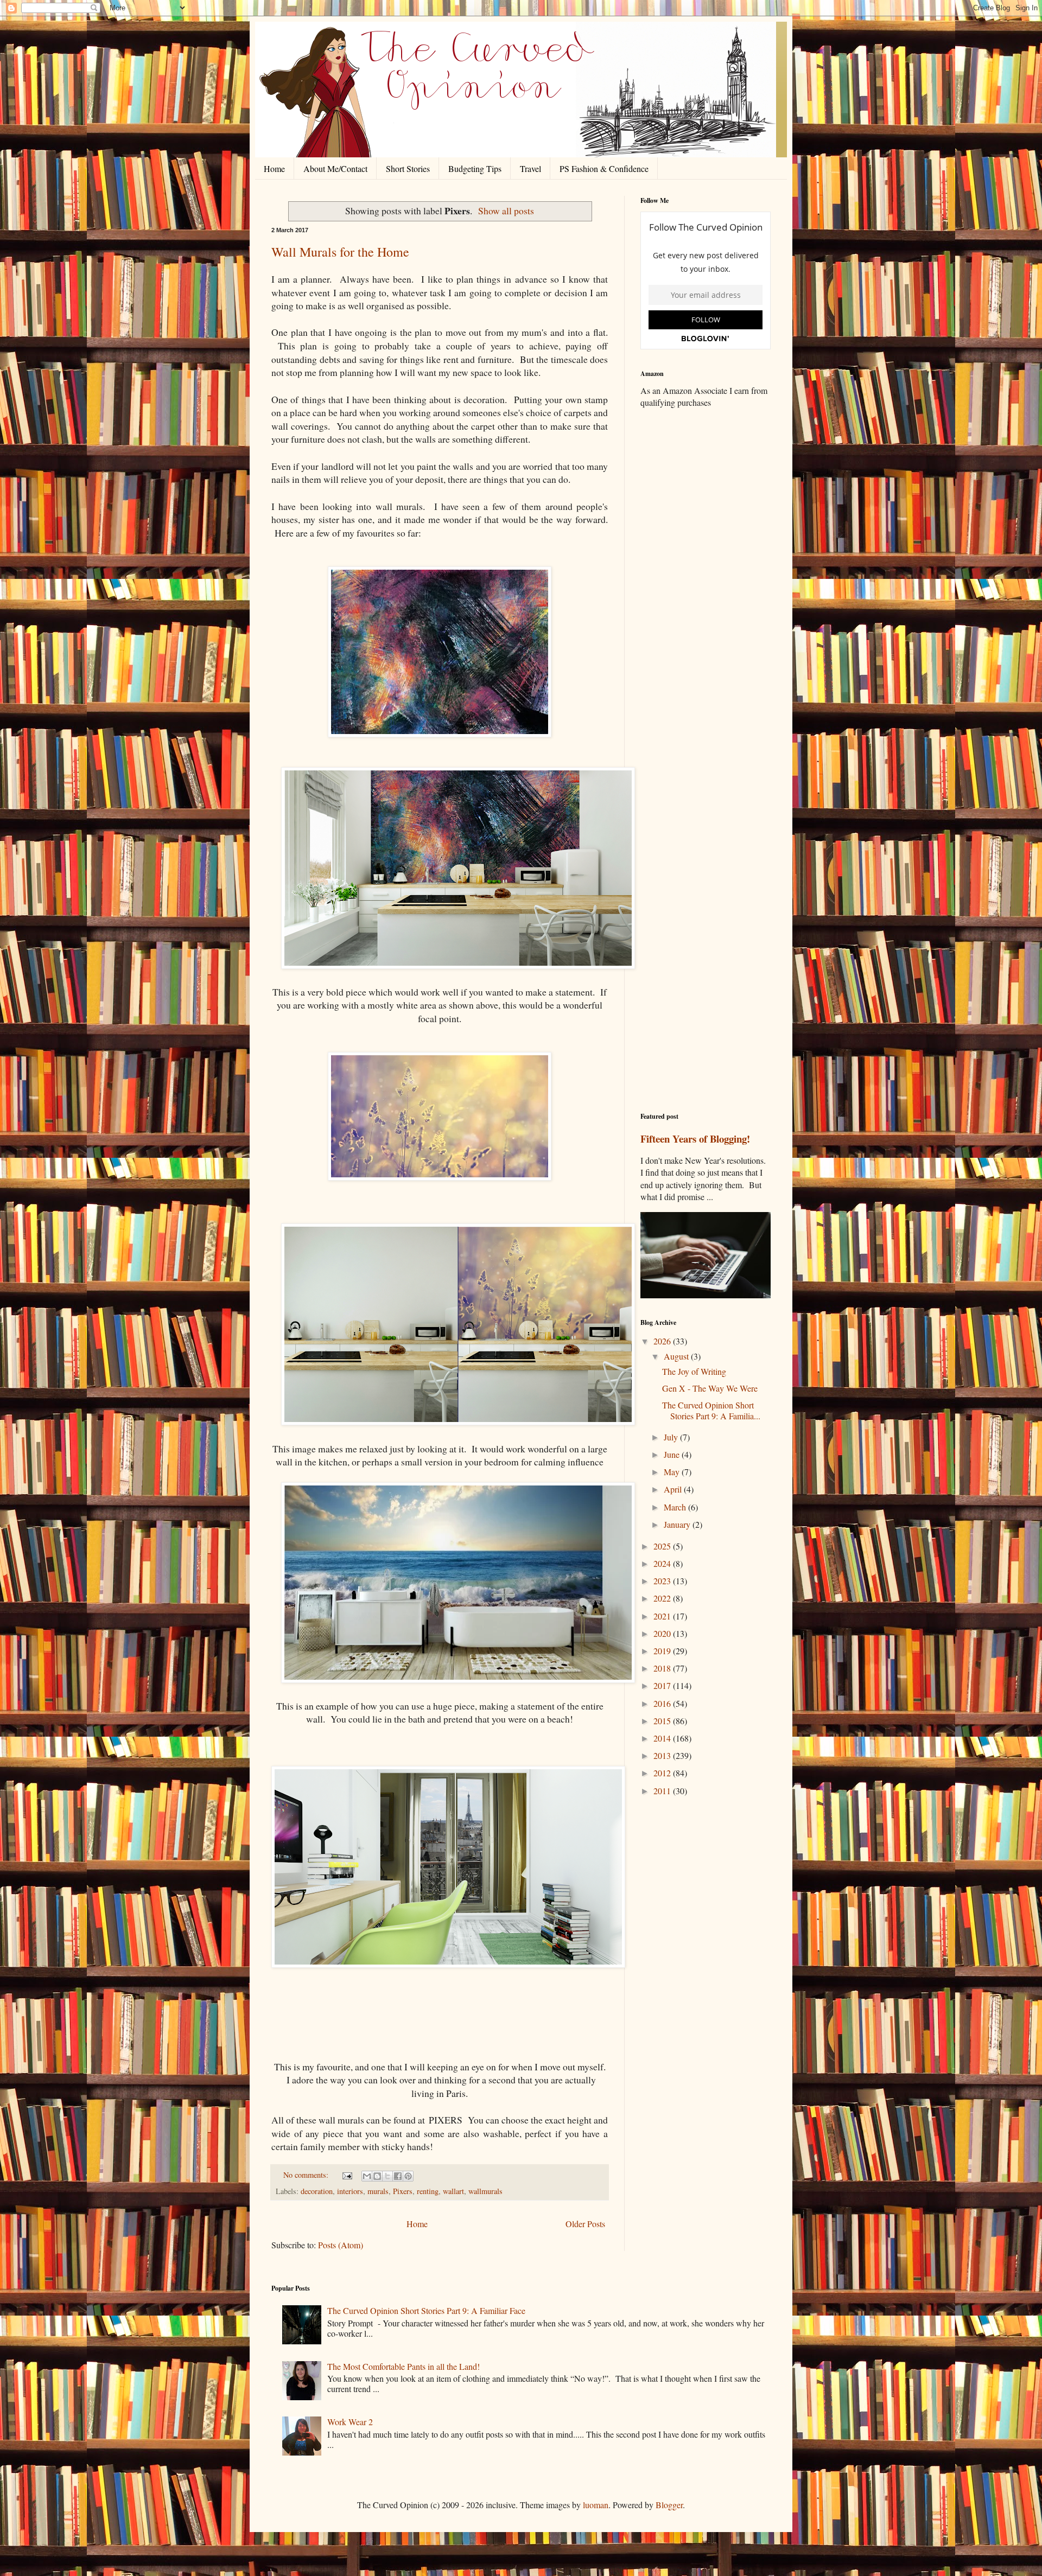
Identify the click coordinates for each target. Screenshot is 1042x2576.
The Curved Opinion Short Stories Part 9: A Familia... (711, 1410)
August (677, 1356)
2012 (663, 1773)
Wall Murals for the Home (340, 252)
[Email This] (367, 2176)
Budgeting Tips (475, 168)
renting (428, 2191)
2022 (663, 1598)
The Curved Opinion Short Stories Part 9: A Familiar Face (426, 2310)
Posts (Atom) (341, 2245)
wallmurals (485, 2191)
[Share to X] (387, 2176)
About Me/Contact (335, 168)
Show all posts (506, 211)
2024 (663, 1563)
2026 (663, 1341)
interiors (350, 2191)
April (674, 1489)
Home (274, 168)
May (673, 1472)
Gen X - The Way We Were (710, 1388)
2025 (663, 1546)
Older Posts (585, 2224)
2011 (663, 1791)
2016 (663, 1703)
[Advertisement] (706, 588)
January (678, 1524)
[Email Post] (347, 2175)
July (672, 1437)
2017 (663, 1685)
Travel (530, 168)
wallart (453, 2191)
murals (378, 2191)
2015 (663, 1721)
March (676, 1507)
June (673, 1454)
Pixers (403, 2191)
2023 (663, 1581)
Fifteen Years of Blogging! (695, 1139)
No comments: (307, 2175)
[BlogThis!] (377, 2176)
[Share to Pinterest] (408, 2176)
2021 (663, 1616)
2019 (663, 1651)
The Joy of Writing (694, 1371)
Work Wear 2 (350, 2422)
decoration (317, 2191)
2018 (663, 1668)
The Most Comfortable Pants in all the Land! (404, 2366)
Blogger (669, 2505)
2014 (663, 1738)
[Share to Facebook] (398, 2176)
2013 (663, 1755)
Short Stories (408, 168)
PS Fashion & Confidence (604, 168)
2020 (663, 1633)
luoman (596, 2505)
